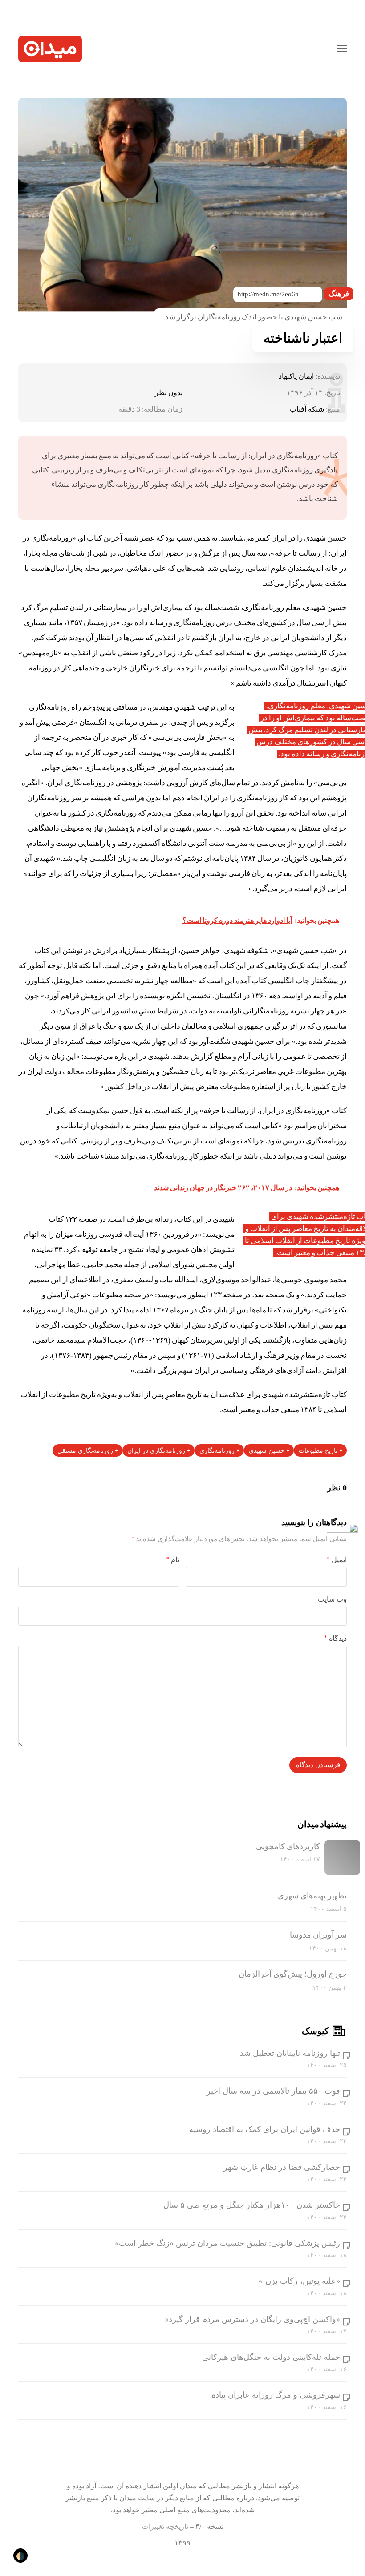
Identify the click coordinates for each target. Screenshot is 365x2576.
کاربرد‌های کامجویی (288, 1846)
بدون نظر (169, 393)
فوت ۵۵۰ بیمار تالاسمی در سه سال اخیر (273, 2091)
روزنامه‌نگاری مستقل (85, 1451)
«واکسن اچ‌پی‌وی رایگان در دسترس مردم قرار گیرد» (252, 2319)
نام (173, 1560)
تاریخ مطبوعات (318, 1451)
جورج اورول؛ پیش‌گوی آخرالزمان (293, 1974)
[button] (342, 49)
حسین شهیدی (267, 1451)
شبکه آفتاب (307, 409)
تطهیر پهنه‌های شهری (312, 1896)
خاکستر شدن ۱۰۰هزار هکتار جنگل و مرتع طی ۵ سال (252, 2205)
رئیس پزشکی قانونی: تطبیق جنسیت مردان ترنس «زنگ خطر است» (227, 2243)
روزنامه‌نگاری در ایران (156, 1451)
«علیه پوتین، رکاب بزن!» (299, 2281)
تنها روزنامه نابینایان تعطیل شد (290, 2053)
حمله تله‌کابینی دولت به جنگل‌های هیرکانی (271, 2357)
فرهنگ (339, 294)
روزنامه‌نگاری (217, 1451)
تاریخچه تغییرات (165, 2526)
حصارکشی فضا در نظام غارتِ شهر (282, 2167)
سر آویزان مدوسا (318, 1935)
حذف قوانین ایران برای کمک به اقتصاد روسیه (265, 2129)
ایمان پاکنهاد (296, 376)
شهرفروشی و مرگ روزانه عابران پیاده (276, 2395)
